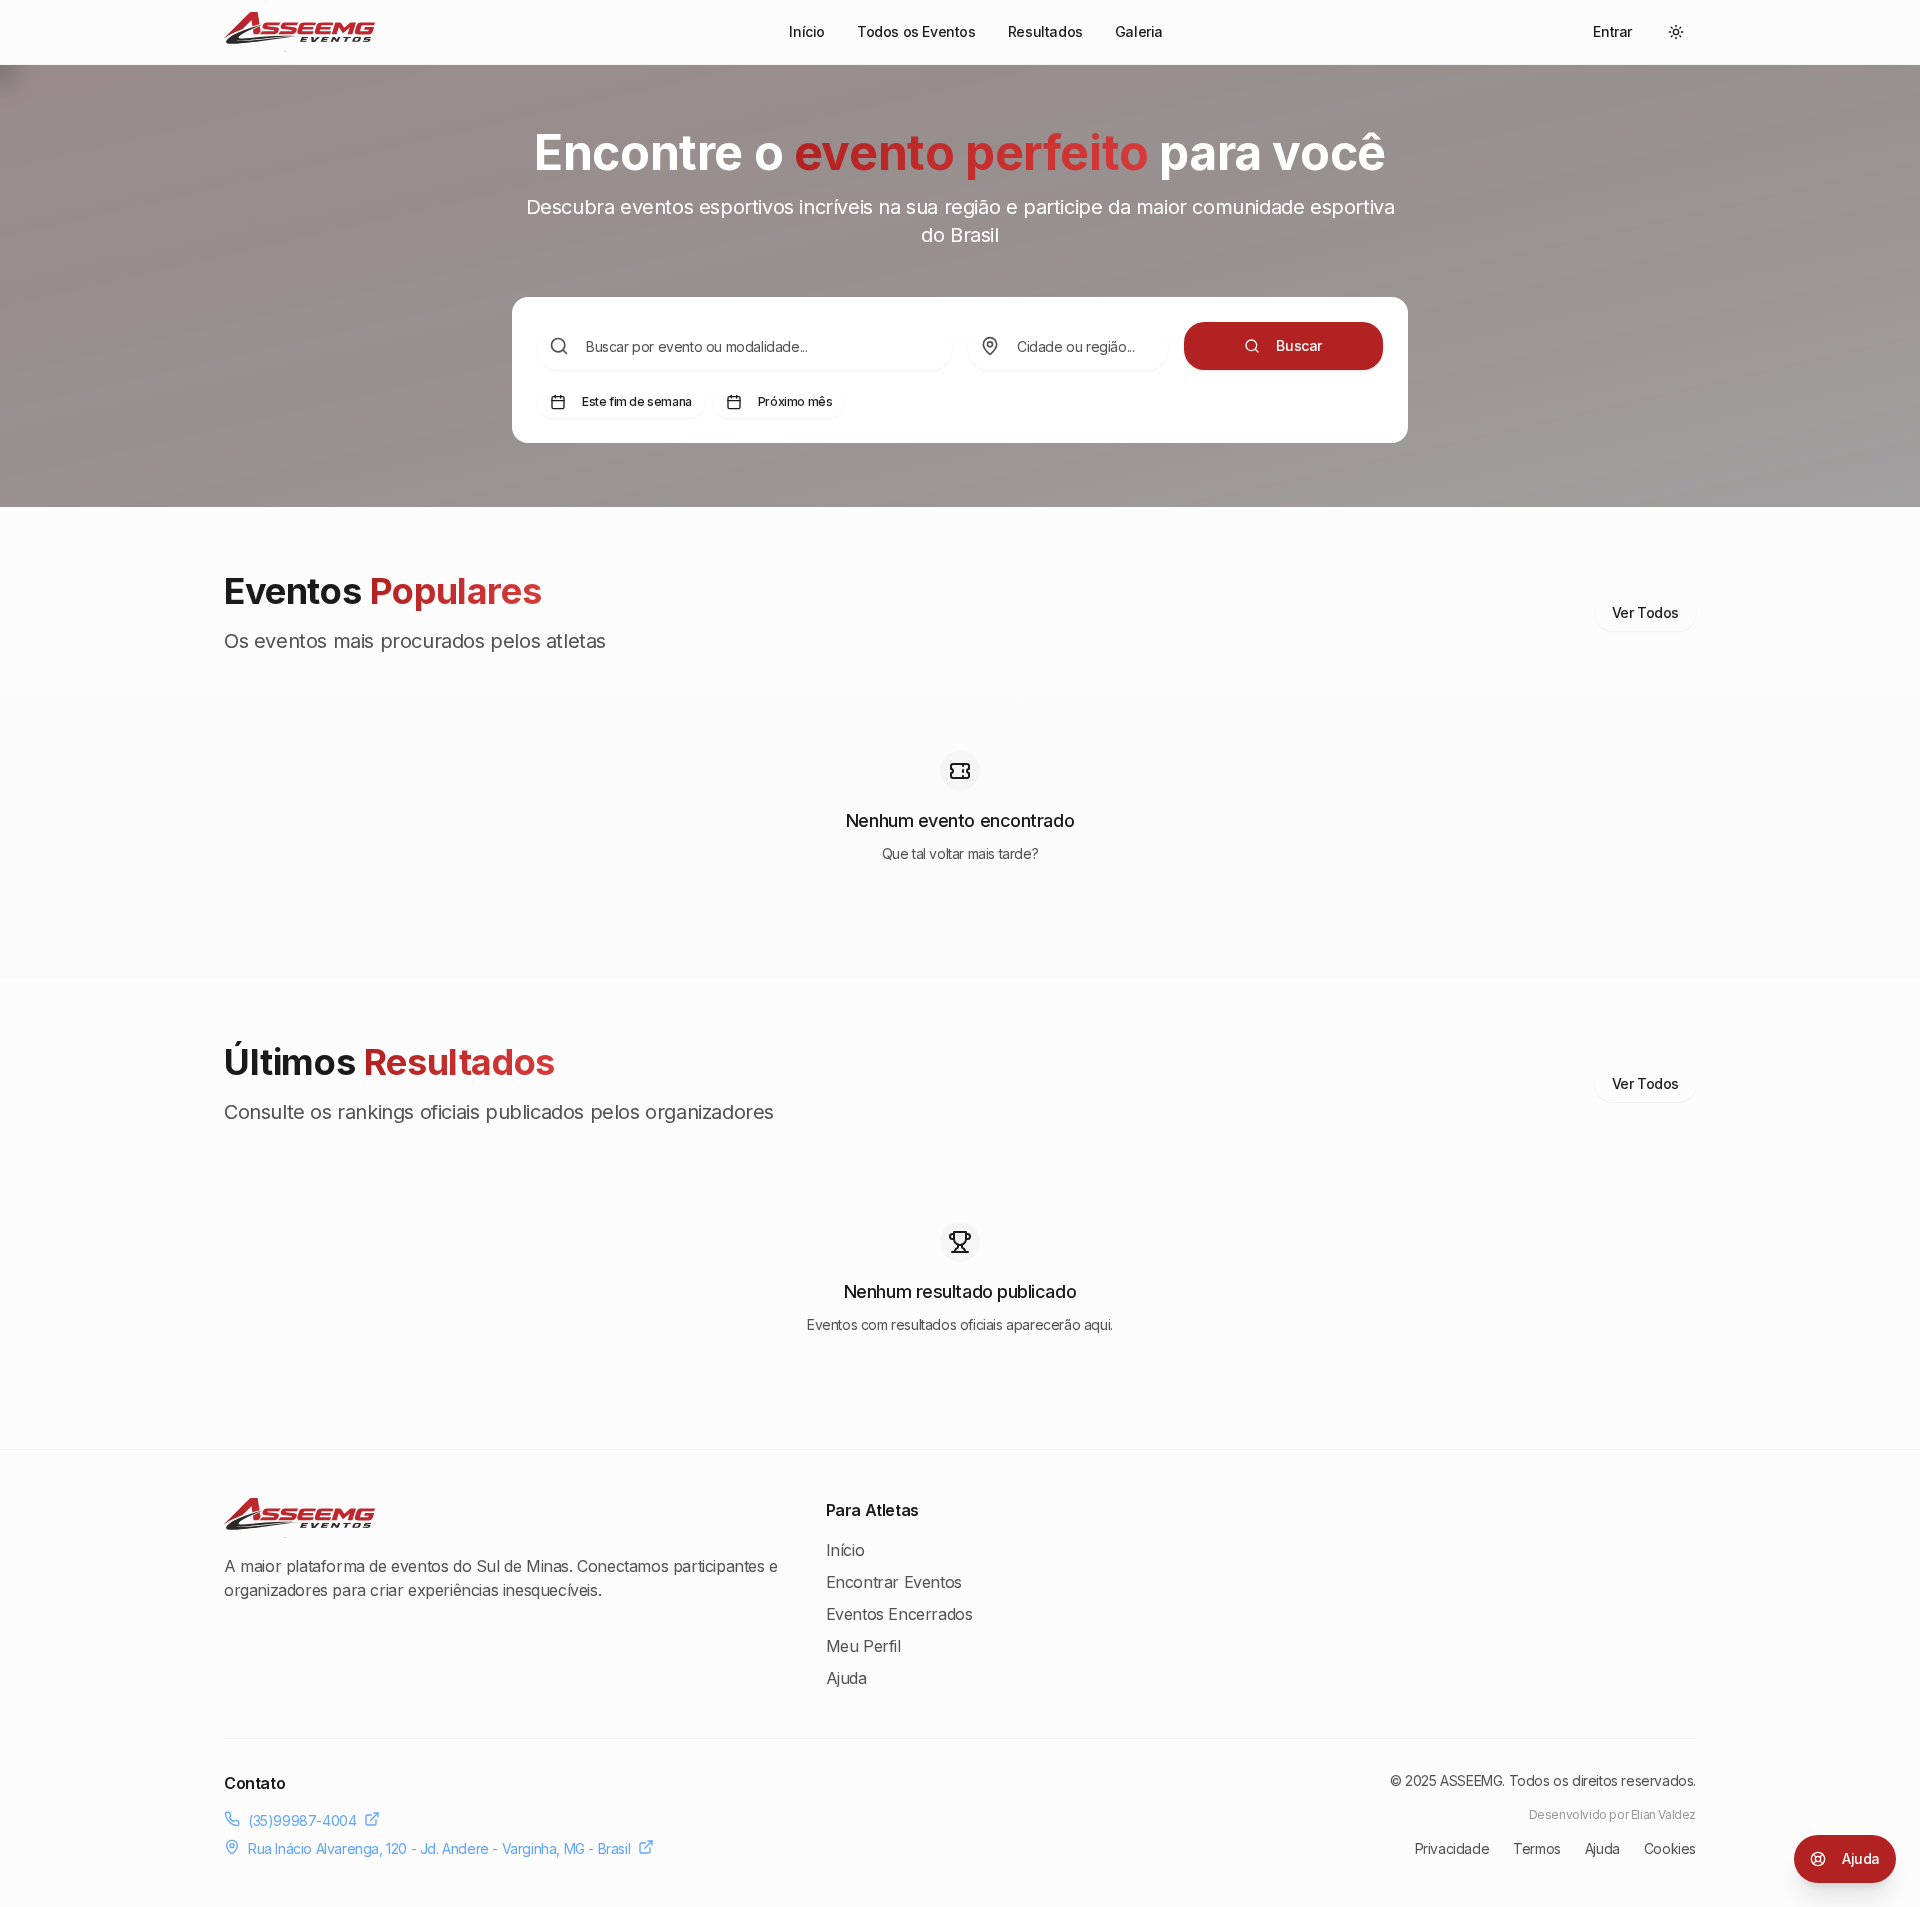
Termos (1537, 1848)
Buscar (1299, 345)
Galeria (1139, 31)
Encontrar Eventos (894, 1582)
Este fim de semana (637, 401)
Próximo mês (795, 401)
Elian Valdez (1663, 1814)
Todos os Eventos (916, 31)
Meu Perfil (863, 1646)
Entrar (1612, 31)
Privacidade (1452, 1848)
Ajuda (846, 1678)
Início (807, 31)
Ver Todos (1645, 612)
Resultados (1045, 31)
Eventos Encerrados (899, 1614)
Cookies (1670, 1848)
